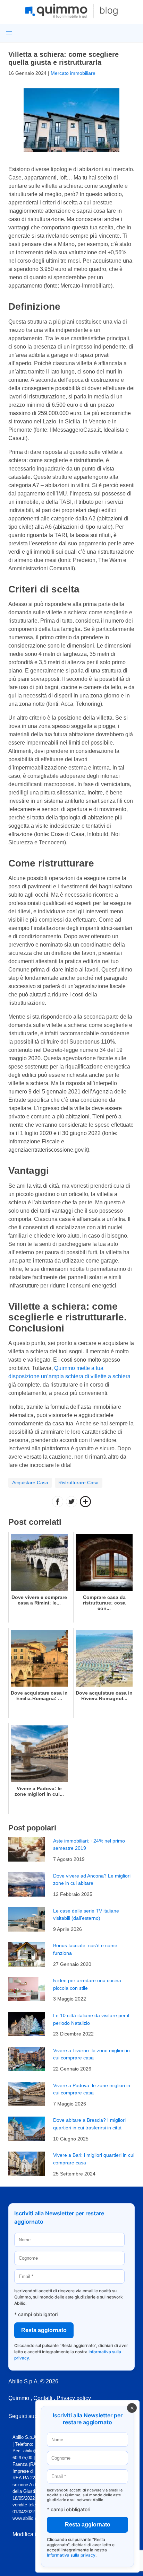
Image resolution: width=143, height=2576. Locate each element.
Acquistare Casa (30, 1483)
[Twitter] (71, 1502)
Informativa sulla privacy (71, 2555)
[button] (9, 33)
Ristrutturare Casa (78, 1483)
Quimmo (19, 2398)
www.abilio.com (28, 2518)
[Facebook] (58, 1502)
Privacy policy (74, 2398)
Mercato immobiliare (73, 73)
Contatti (43, 2398)
